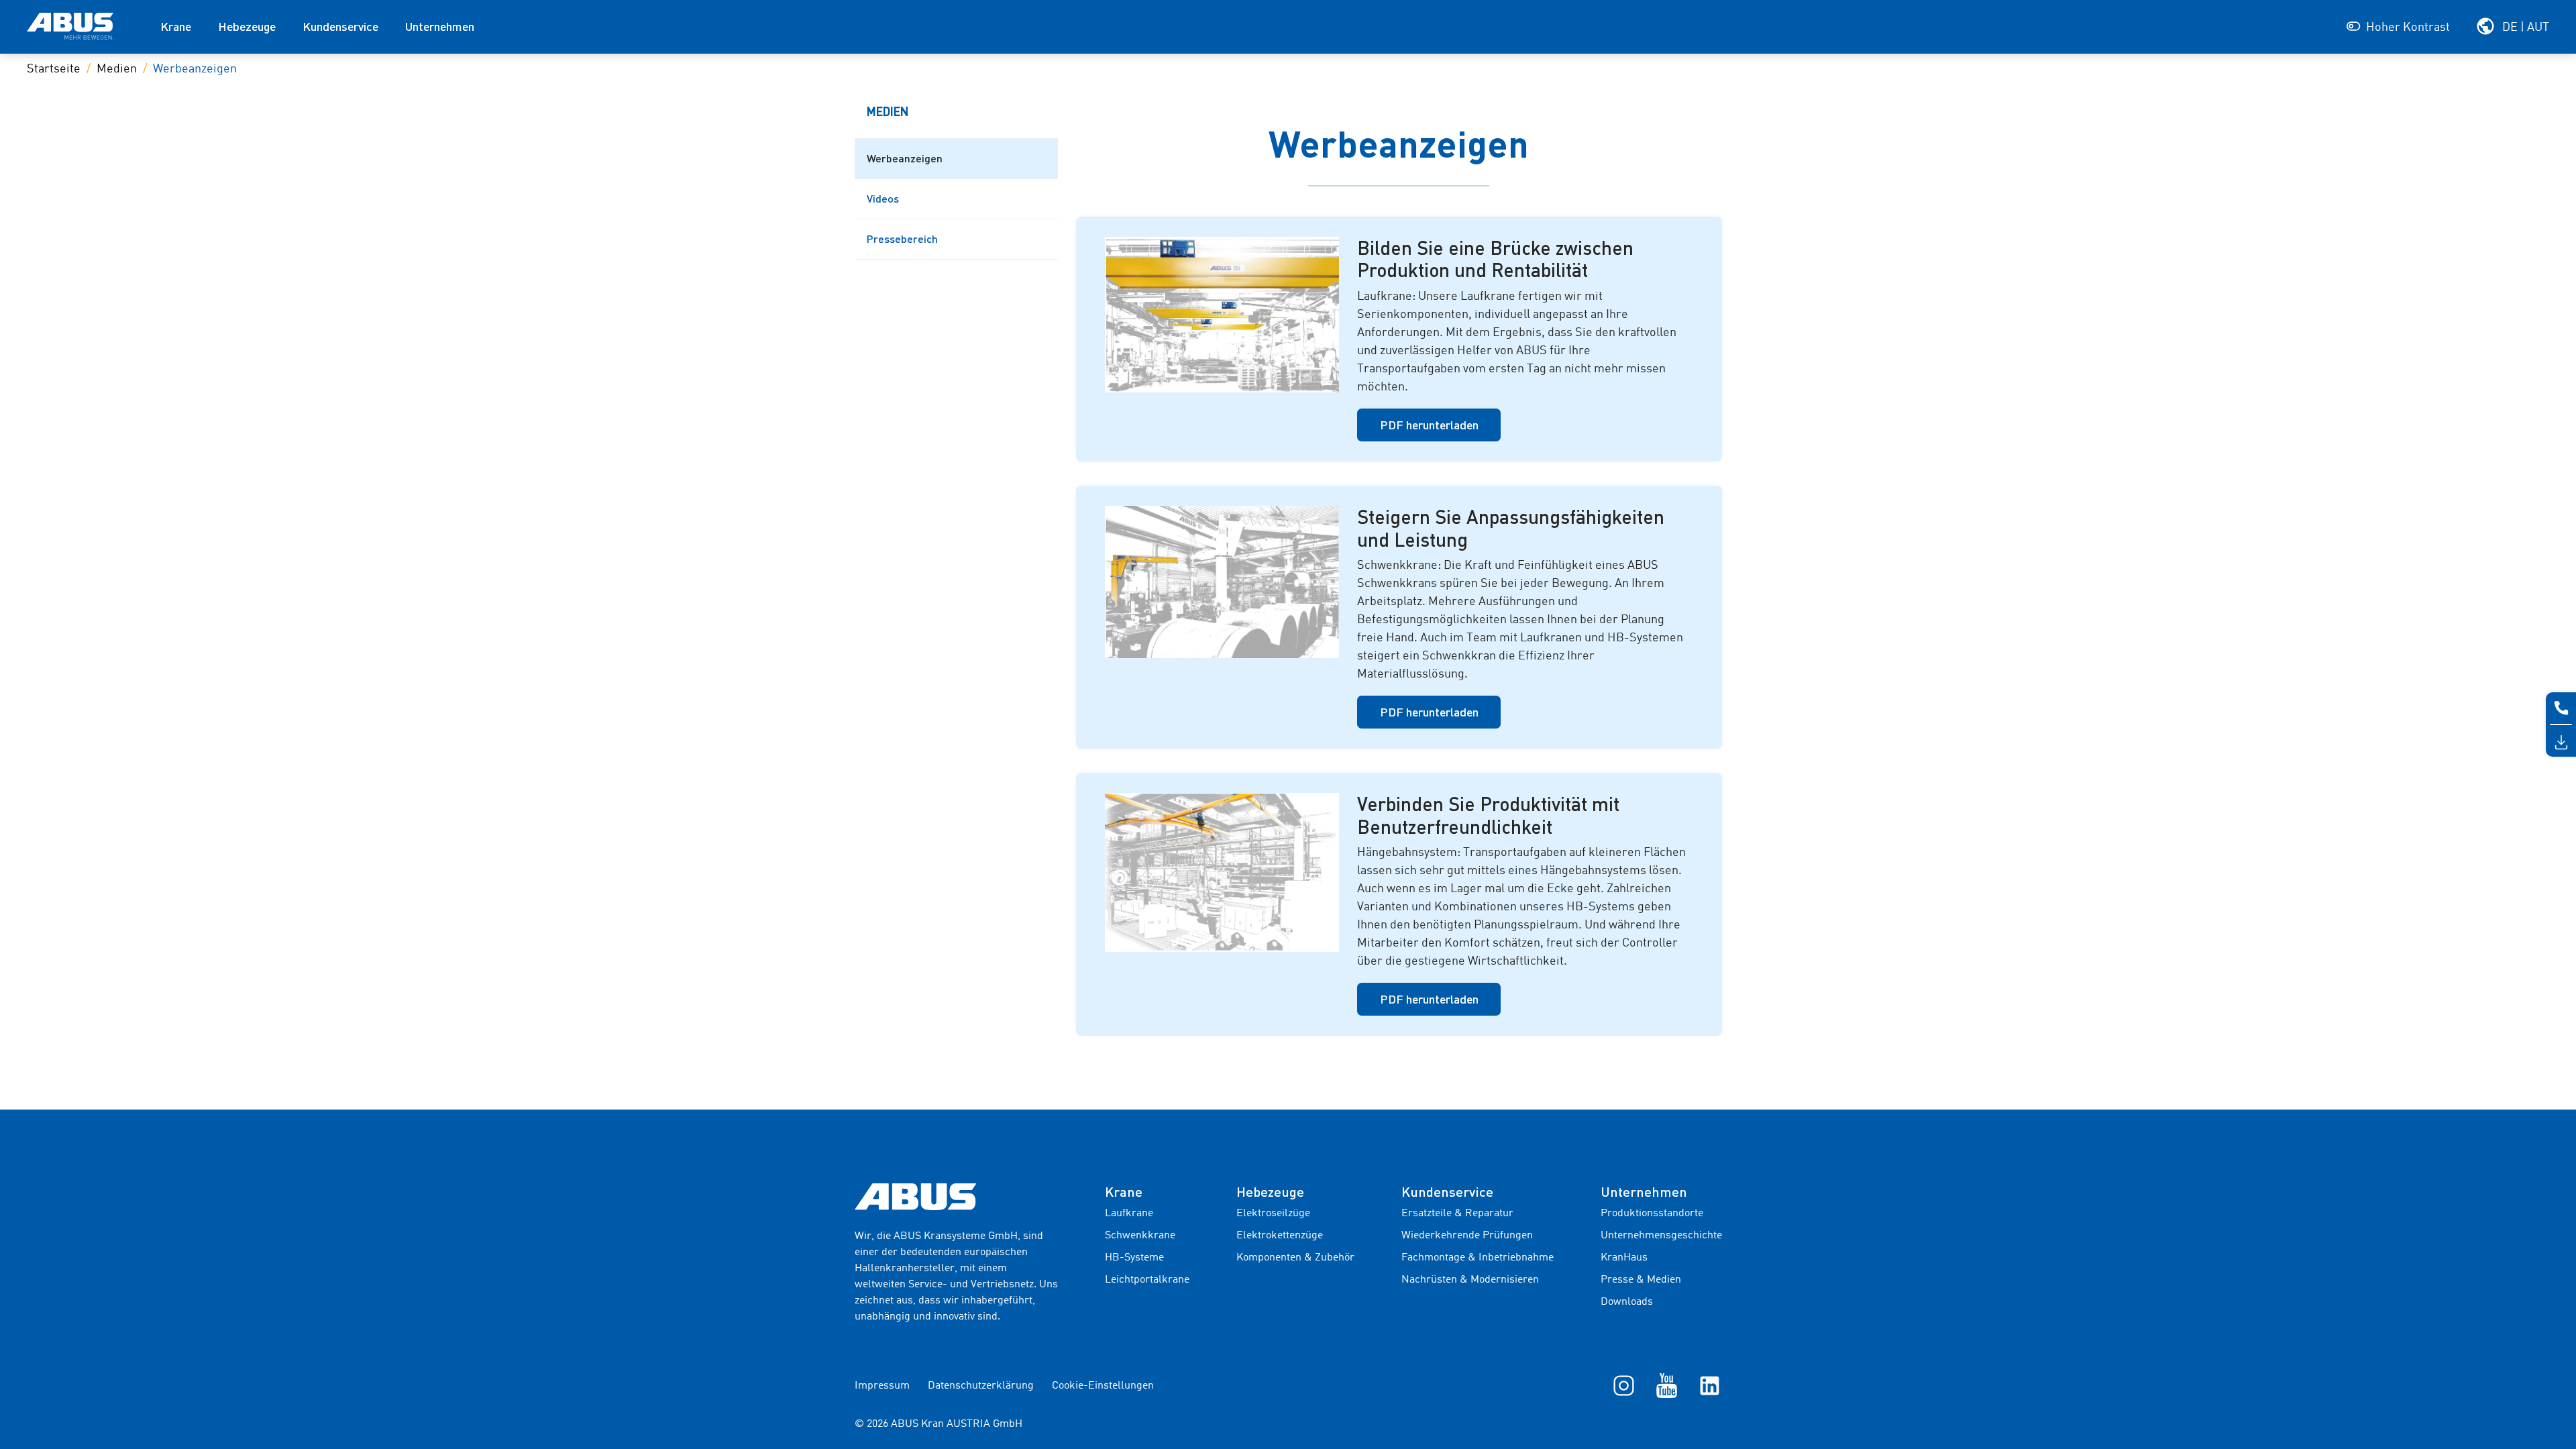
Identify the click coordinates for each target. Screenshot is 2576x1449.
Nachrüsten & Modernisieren (1470, 1280)
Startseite (54, 69)
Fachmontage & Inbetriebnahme (1478, 1258)
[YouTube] (1667, 1385)
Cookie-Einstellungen (1103, 1386)
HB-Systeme (1134, 1258)
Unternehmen (440, 26)
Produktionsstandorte (1652, 1214)
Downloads (1627, 1302)
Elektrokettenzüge (1280, 1236)
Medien (117, 69)
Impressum (882, 1386)
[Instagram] (1624, 1385)
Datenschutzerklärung (981, 1386)
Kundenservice (340, 26)
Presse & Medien (1641, 1280)
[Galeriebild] (1222, 315)
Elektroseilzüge (1273, 1214)
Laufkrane (1129, 1214)
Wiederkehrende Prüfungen (1467, 1236)
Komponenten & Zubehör (1295, 1258)
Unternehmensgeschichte (1661, 1236)
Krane (176, 26)
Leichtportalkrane (1147, 1280)
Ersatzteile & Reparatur (1457, 1214)
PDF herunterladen (1429, 425)
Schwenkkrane (1140, 1236)
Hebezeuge (247, 26)
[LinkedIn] (1710, 1385)
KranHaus (1624, 1258)
